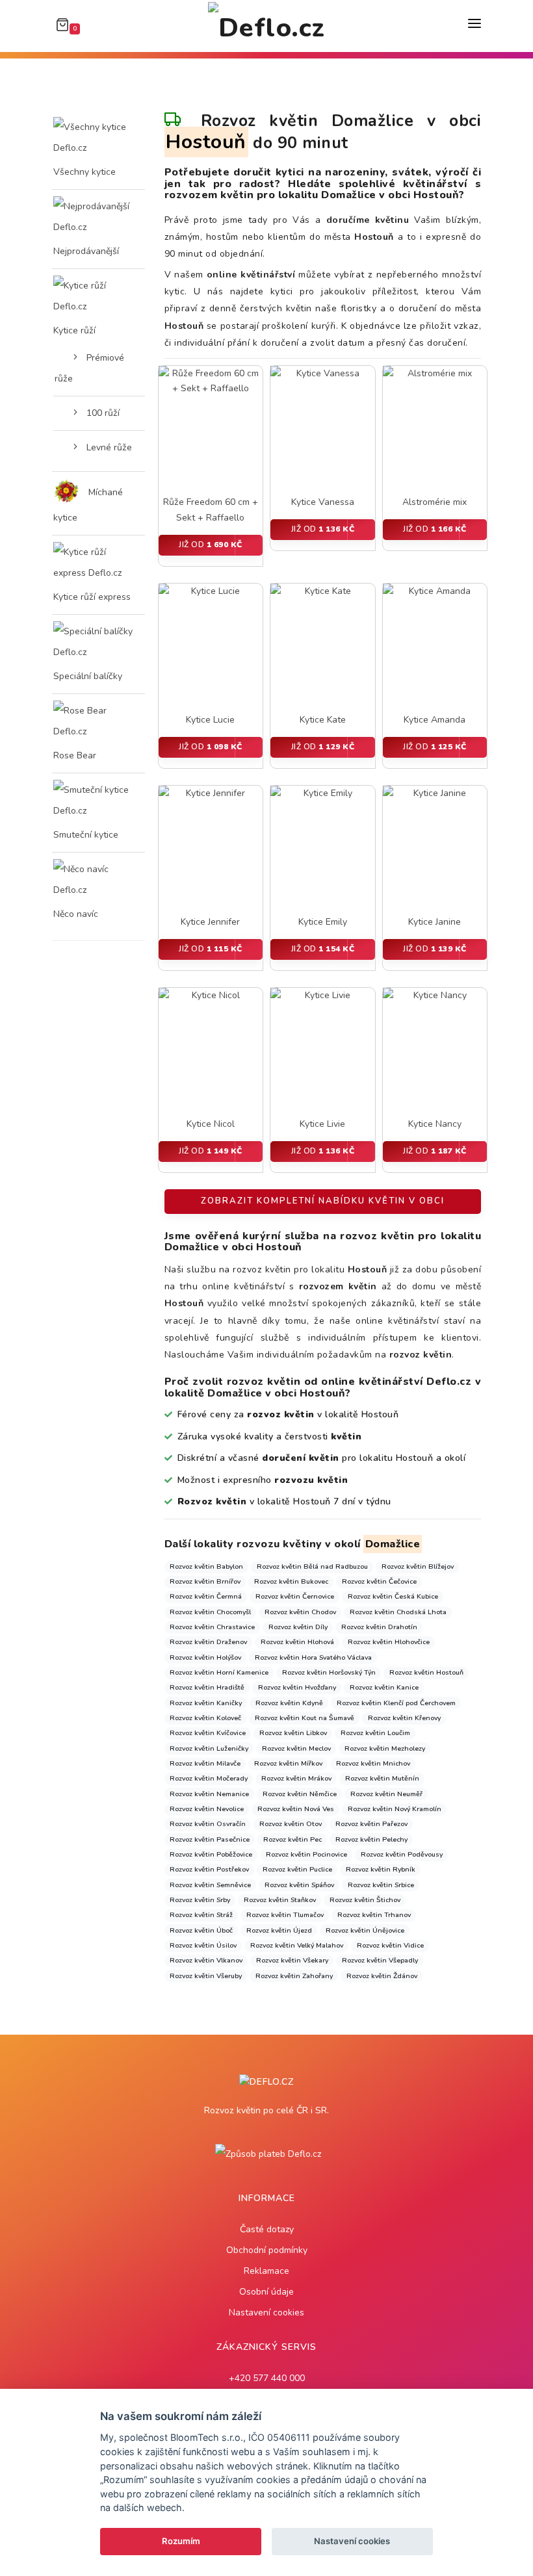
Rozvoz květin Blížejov (418, 1566)
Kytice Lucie (210, 720)
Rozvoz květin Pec (292, 1839)
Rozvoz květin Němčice (300, 1794)
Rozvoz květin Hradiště (207, 1687)
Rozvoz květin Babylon (206, 1566)
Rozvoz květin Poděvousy (402, 1854)
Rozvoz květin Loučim (375, 1733)
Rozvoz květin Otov (291, 1824)
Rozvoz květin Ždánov (382, 1976)
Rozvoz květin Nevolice (207, 1809)
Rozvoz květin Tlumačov (285, 1915)
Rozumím (181, 2541)
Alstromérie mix (435, 502)
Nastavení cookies (266, 2312)
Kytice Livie (322, 1124)
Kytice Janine (435, 922)
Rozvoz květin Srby (200, 1900)
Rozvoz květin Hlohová (297, 1642)
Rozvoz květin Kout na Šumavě (305, 1718)
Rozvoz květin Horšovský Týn (329, 1672)
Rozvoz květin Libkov (293, 1733)
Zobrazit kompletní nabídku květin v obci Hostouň (323, 1204)
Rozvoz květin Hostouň (426, 1672)
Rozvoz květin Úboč (201, 1930)
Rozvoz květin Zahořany (294, 1976)
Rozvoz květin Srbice (381, 1885)
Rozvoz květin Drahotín (379, 1627)
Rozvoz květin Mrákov (296, 1778)
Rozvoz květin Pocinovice (306, 1854)
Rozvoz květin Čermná (206, 1596)
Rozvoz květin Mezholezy (385, 1748)
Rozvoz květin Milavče (205, 1763)
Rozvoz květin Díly (298, 1627)
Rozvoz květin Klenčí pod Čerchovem (396, 1703)
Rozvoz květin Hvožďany (297, 1687)
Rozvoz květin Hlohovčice (389, 1642)
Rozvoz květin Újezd (279, 1930)
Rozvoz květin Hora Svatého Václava (313, 1657)
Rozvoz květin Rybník (381, 1869)
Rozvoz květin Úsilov (203, 1945)
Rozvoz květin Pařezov (371, 1824)
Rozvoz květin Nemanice (209, 1794)
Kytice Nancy (435, 1124)
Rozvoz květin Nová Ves (296, 1809)
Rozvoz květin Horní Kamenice (219, 1672)
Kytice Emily (323, 922)
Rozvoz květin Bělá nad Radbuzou (312, 1566)
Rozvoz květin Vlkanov (206, 1960)
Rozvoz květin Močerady (209, 1778)
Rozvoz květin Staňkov (280, 1900)
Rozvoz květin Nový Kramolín (395, 1809)
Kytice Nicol (211, 1124)
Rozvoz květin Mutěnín (382, 1778)
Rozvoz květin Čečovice (379, 1581)
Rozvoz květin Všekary (292, 1960)
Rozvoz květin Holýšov (205, 1657)
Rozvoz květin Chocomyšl (210, 1612)
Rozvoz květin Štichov (365, 1900)
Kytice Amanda (435, 720)
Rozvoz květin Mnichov (373, 1763)
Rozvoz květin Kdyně (289, 1703)
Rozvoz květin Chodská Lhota (398, 1612)
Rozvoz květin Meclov (296, 1748)
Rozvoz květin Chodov (300, 1612)
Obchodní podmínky (267, 2250)
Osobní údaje (266, 2292)
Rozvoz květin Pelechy (371, 1839)
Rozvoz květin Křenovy (404, 1718)
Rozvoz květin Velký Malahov (297, 1945)
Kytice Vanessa (323, 502)
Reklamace (266, 2271)
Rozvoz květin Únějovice (365, 1930)
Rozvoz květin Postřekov (209, 1869)
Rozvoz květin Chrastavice (212, 1627)
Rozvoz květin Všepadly (380, 1960)
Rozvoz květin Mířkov (288, 1763)
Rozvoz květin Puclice (297, 1869)
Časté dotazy (267, 2229)
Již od (211, 545)
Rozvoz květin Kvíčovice (208, 1733)
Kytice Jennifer (210, 922)
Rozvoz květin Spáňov (299, 1885)
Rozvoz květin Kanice (384, 1687)
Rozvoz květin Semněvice (210, 1885)
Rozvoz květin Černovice (295, 1596)
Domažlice (393, 1544)
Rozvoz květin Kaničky (206, 1703)
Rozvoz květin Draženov (208, 1642)
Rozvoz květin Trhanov (374, 1915)
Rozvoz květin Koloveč (205, 1718)
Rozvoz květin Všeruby (206, 1976)
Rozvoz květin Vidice (390, 1945)
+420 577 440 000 (267, 2378)
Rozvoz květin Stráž (201, 1915)
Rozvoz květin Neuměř (386, 1794)
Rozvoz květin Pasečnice (210, 1839)
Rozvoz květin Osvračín (208, 1824)
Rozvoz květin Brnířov (205, 1581)
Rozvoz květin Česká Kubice (393, 1596)
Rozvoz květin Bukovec (291, 1581)
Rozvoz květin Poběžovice (211, 1854)
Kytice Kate (323, 720)
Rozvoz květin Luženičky (209, 1748)
